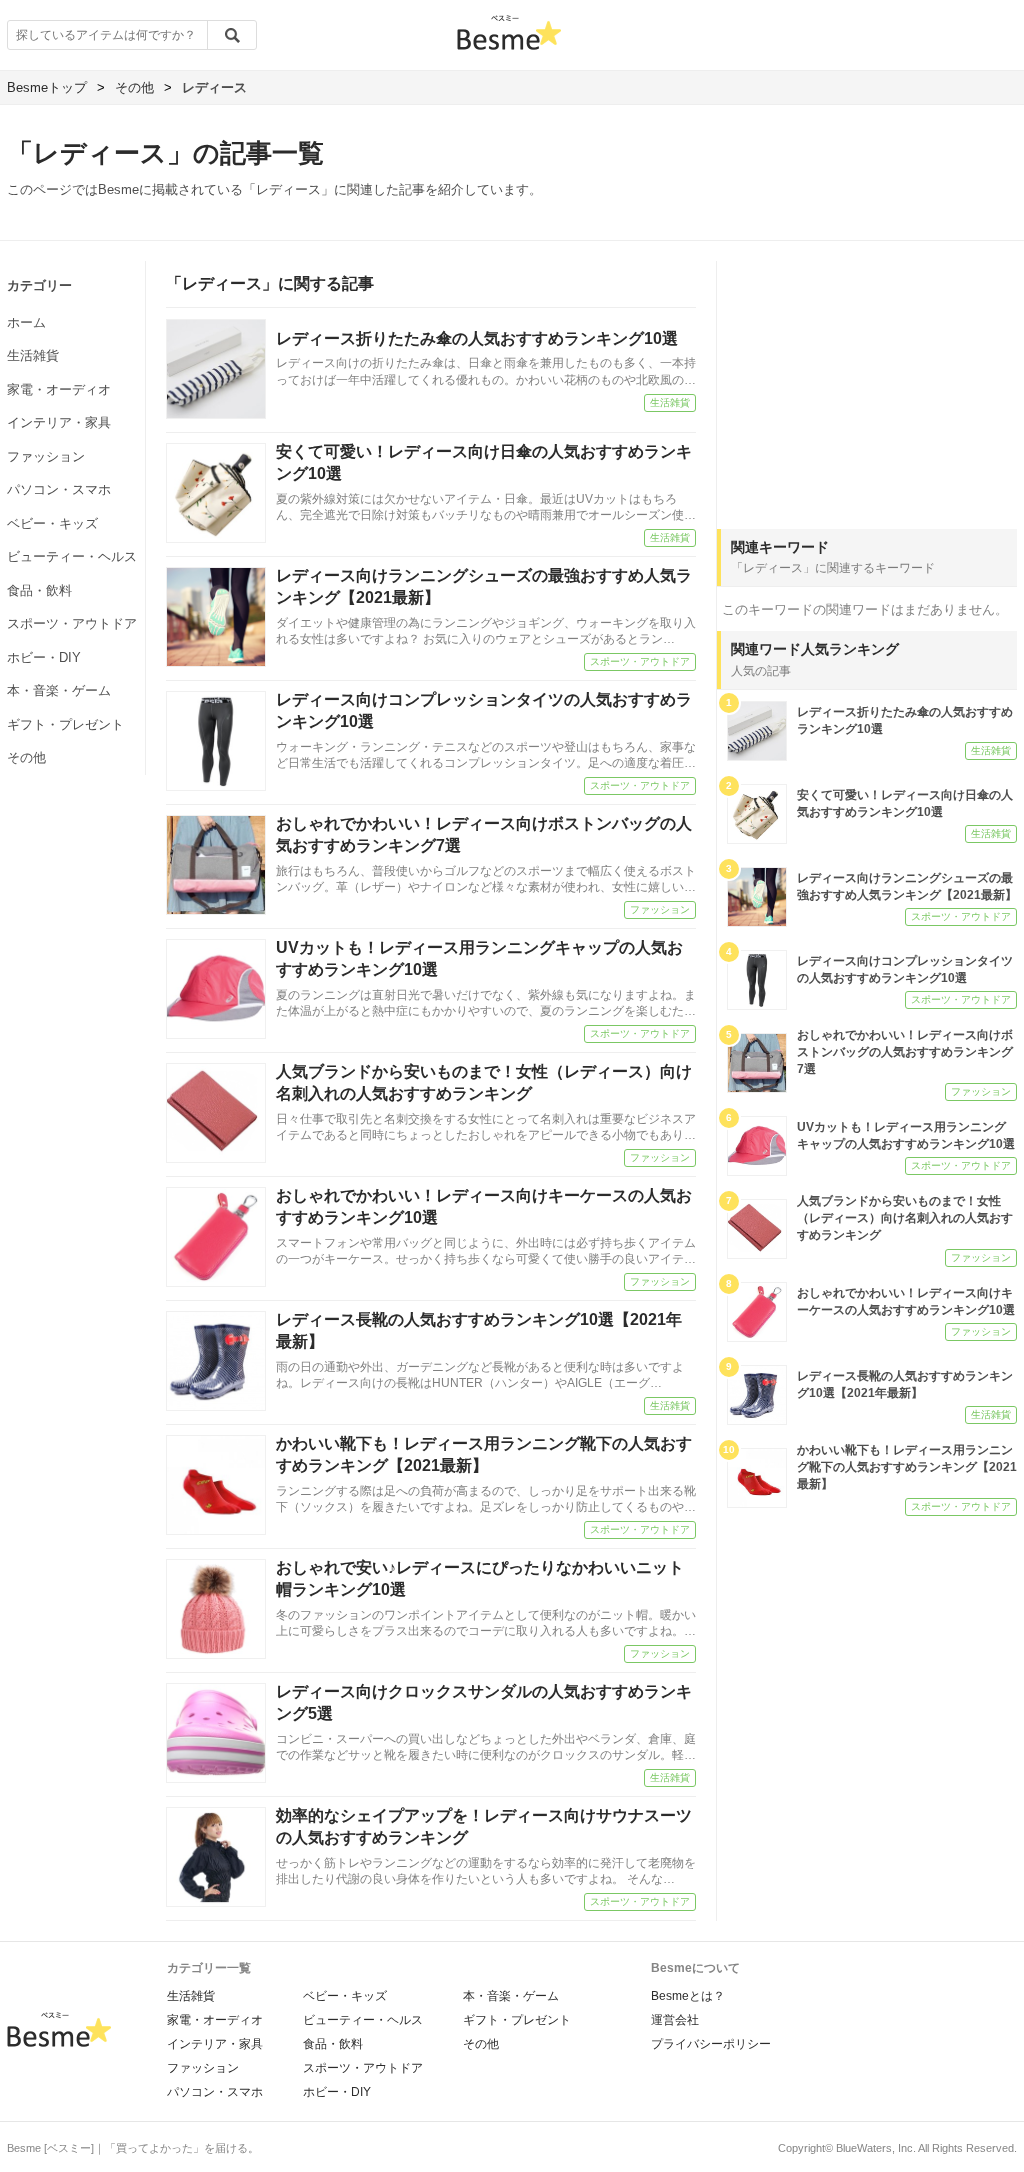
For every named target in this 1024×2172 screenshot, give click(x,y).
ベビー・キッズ (52, 523)
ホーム (26, 322)
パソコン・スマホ (59, 489)
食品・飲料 (39, 590)
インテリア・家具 (59, 422)
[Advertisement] (867, 386)
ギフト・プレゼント (65, 724)
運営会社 (675, 2020)
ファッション (46, 456)
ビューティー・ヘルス (72, 556)
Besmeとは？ (688, 1996)
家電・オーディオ (59, 389)
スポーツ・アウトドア (72, 623)
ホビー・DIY (44, 657)
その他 (26, 757)
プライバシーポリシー (711, 2044)
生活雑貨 (33, 355)
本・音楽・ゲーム (59, 690)
